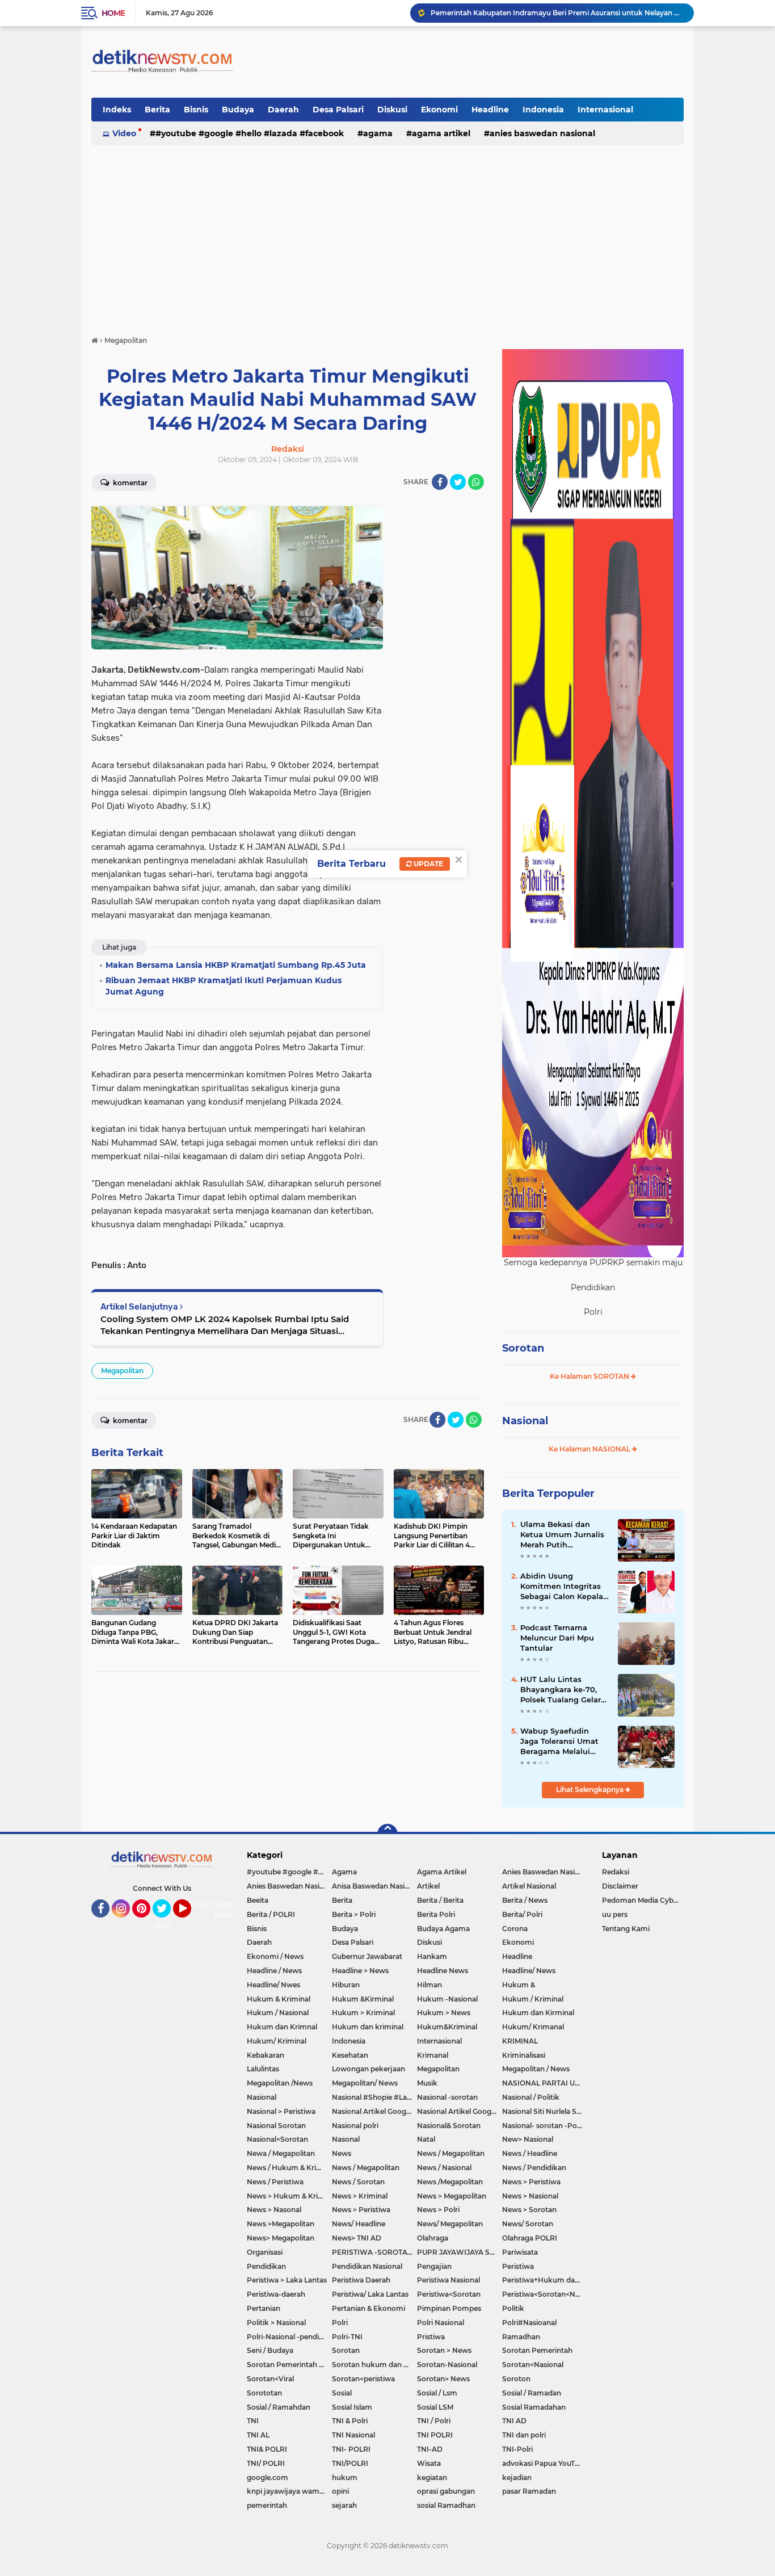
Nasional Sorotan (276, 2126)
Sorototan (264, 2393)
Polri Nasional (441, 2323)
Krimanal (433, 2055)
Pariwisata (520, 2252)
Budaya (238, 110)
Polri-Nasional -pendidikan (289, 2337)
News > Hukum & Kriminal (289, 2196)
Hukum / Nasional (278, 2013)
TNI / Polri (434, 2421)
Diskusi (392, 110)
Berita (157, 110)
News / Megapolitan (451, 2153)
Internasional (605, 110)
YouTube (190, 1923)
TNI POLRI (435, 2435)
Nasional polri (355, 2126)
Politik (513, 2308)
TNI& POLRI (267, 2449)
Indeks (117, 110)
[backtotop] (387, 1834)
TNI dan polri (524, 2435)
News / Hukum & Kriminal (289, 2168)
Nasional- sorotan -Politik (545, 2126)
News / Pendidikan (534, 2168)
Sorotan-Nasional (447, 2365)
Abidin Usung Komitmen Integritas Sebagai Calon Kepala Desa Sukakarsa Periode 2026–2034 (562, 1587)
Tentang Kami (230, 1910)
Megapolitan (122, 1371)
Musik (427, 2083)
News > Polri (438, 2210)
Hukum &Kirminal (363, 1999)
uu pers (615, 1914)
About (165, 1925)
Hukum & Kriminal (279, 1999)
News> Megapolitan (281, 2238)
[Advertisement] (387, 235)
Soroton (516, 2379)
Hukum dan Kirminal (538, 2013)
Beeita (258, 1900)
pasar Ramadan (529, 2491)
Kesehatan (350, 2055)
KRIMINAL (520, 2041)
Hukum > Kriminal (363, 2013)
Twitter (167, 1923)
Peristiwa (518, 2266)
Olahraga (433, 2238)
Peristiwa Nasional (448, 2280)
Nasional (525, 1421)
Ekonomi (439, 110)
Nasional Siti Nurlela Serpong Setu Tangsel (545, 2111)
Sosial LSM (435, 2407)
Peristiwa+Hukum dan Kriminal (545, 2280)
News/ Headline (359, 2224)
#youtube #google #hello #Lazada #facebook (250, 133)
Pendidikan (266, 2266)
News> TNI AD (357, 2238)
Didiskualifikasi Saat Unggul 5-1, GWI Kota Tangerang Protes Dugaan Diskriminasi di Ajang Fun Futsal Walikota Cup (557, 13)
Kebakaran (266, 2055)
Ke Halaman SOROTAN (590, 1376)
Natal (426, 2139)
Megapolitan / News (536, 2069)
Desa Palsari (338, 110)
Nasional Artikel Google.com (374, 2111)
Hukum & (519, 1985)
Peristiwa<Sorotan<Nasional (545, 2294)
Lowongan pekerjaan (368, 2069)
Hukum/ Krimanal (533, 2027)
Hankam (432, 1956)
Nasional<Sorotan (277, 2139)
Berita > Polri (354, 1914)
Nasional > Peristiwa (281, 2111)
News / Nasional (444, 2168)
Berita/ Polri (522, 1914)
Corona (515, 1929)
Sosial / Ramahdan (279, 2407)
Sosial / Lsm (437, 2393)
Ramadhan (521, 2337)
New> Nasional (528, 2139)
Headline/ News (529, 1971)
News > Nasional (530, 2196)
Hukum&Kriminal (447, 2027)
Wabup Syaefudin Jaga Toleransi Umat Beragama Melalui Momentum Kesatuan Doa (562, 1742)
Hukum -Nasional (447, 1999)
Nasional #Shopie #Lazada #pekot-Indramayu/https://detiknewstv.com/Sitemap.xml (374, 2097)
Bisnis (196, 110)
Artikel (428, 1886)
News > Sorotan (529, 2210)
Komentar (129, 483)
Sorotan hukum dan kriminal (374, 2365)
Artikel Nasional (529, 1886)
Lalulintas (263, 2069)
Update (427, 864)
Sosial (342, 2393)
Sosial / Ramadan (532, 2393)
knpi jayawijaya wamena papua (289, 2491)
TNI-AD (430, 2449)
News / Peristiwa (275, 2182)
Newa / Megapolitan (281, 2153)
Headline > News (360, 1971)
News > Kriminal (360, 2196)
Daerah (283, 110)
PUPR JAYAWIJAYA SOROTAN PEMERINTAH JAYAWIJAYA (460, 2252)
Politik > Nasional (276, 2323)
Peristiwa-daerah (276, 2294)
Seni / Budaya (270, 2350)
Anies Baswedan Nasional (542, 133)
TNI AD (514, 2421)
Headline (490, 110)
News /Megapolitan (450, 2182)
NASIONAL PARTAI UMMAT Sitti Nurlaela (545, 2083)
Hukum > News (444, 2013)
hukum (345, 2478)
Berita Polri (436, 1914)
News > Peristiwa (531, 2182)
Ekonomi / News (275, 1956)
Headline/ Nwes (273, 1985)
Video (124, 133)
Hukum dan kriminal (368, 2027)
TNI (253, 2421)
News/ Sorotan (528, 2224)
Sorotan (523, 1348)
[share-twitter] (458, 482)
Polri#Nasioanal (529, 2323)
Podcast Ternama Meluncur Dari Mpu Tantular (557, 1638)
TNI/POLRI (350, 2463)
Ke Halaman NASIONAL (590, 1449)
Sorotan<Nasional (533, 2365)
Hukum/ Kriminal (277, 2041)
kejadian (517, 2478)
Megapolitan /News (280, 2083)
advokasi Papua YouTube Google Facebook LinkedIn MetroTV (545, 2463)
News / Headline (530, 2153)
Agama (378, 133)
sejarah (344, 2505)
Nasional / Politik (531, 2097)
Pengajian (434, 2266)
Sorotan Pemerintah (537, 2350)
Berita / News (525, 1900)
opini (340, 2491)
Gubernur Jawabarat (367, 1956)
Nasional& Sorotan (449, 2126)
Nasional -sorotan (447, 2097)
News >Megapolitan (281, 2224)
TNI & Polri (350, 2421)
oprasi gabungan (446, 2491)
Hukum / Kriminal (533, 1999)
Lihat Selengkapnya (591, 1790)
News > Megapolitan (452, 2196)
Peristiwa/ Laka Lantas (370, 2294)
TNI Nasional (353, 2435)
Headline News (443, 1971)
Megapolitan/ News (365, 2083)
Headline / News (274, 1971)
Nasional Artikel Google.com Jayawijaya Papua (460, 2111)
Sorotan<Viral (270, 2379)
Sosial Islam (352, 2407)
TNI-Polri (517, 2449)
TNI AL (258, 2435)
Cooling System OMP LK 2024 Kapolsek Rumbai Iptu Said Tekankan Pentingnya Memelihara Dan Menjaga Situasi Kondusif (225, 1325)
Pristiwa (431, 2337)
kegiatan (432, 2478)
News (342, 2153)
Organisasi (265, 2252)
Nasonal (346, 2139)
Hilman (429, 1985)
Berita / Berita (440, 1900)
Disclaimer (620, 1886)
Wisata (429, 2463)
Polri (340, 2323)
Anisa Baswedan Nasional (374, 1886)
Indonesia (543, 110)
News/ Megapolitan (450, 2224)
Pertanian (264, 2308)
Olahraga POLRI (530, 2238)
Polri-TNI (347, 2337)
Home (113, 13)
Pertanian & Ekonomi (368, 2308)
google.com (268, 2478)
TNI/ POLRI (266, 2463)
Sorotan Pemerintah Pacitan (289, 2365)
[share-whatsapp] (476, 482)
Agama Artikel (441, 133)
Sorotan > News (444, 2350)
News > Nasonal (274, 2210)
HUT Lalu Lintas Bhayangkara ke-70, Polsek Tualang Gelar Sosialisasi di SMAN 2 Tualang (561, 1690)
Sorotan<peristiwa (363, 2379)
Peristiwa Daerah (361, 2280)
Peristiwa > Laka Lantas (287, 2280)
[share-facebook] (440, 482)
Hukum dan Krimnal (282, 2027)
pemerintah (267, 2505)
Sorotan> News (443, 2379)
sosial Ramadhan (446, 2505)
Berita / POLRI (271, 1914)
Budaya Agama (443, 1929)
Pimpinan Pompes (449, 2308)
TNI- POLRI (351, 2449)
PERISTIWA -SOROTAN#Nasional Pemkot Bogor (374, 2252)
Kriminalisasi (524, 2055)
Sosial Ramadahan (534, 2407)
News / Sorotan (358, 2182)
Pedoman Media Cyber (641, 1900)
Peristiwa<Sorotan (449, 2294)
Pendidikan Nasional (367, 2266)
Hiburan (346, 1985)
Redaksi (616, 1872)
